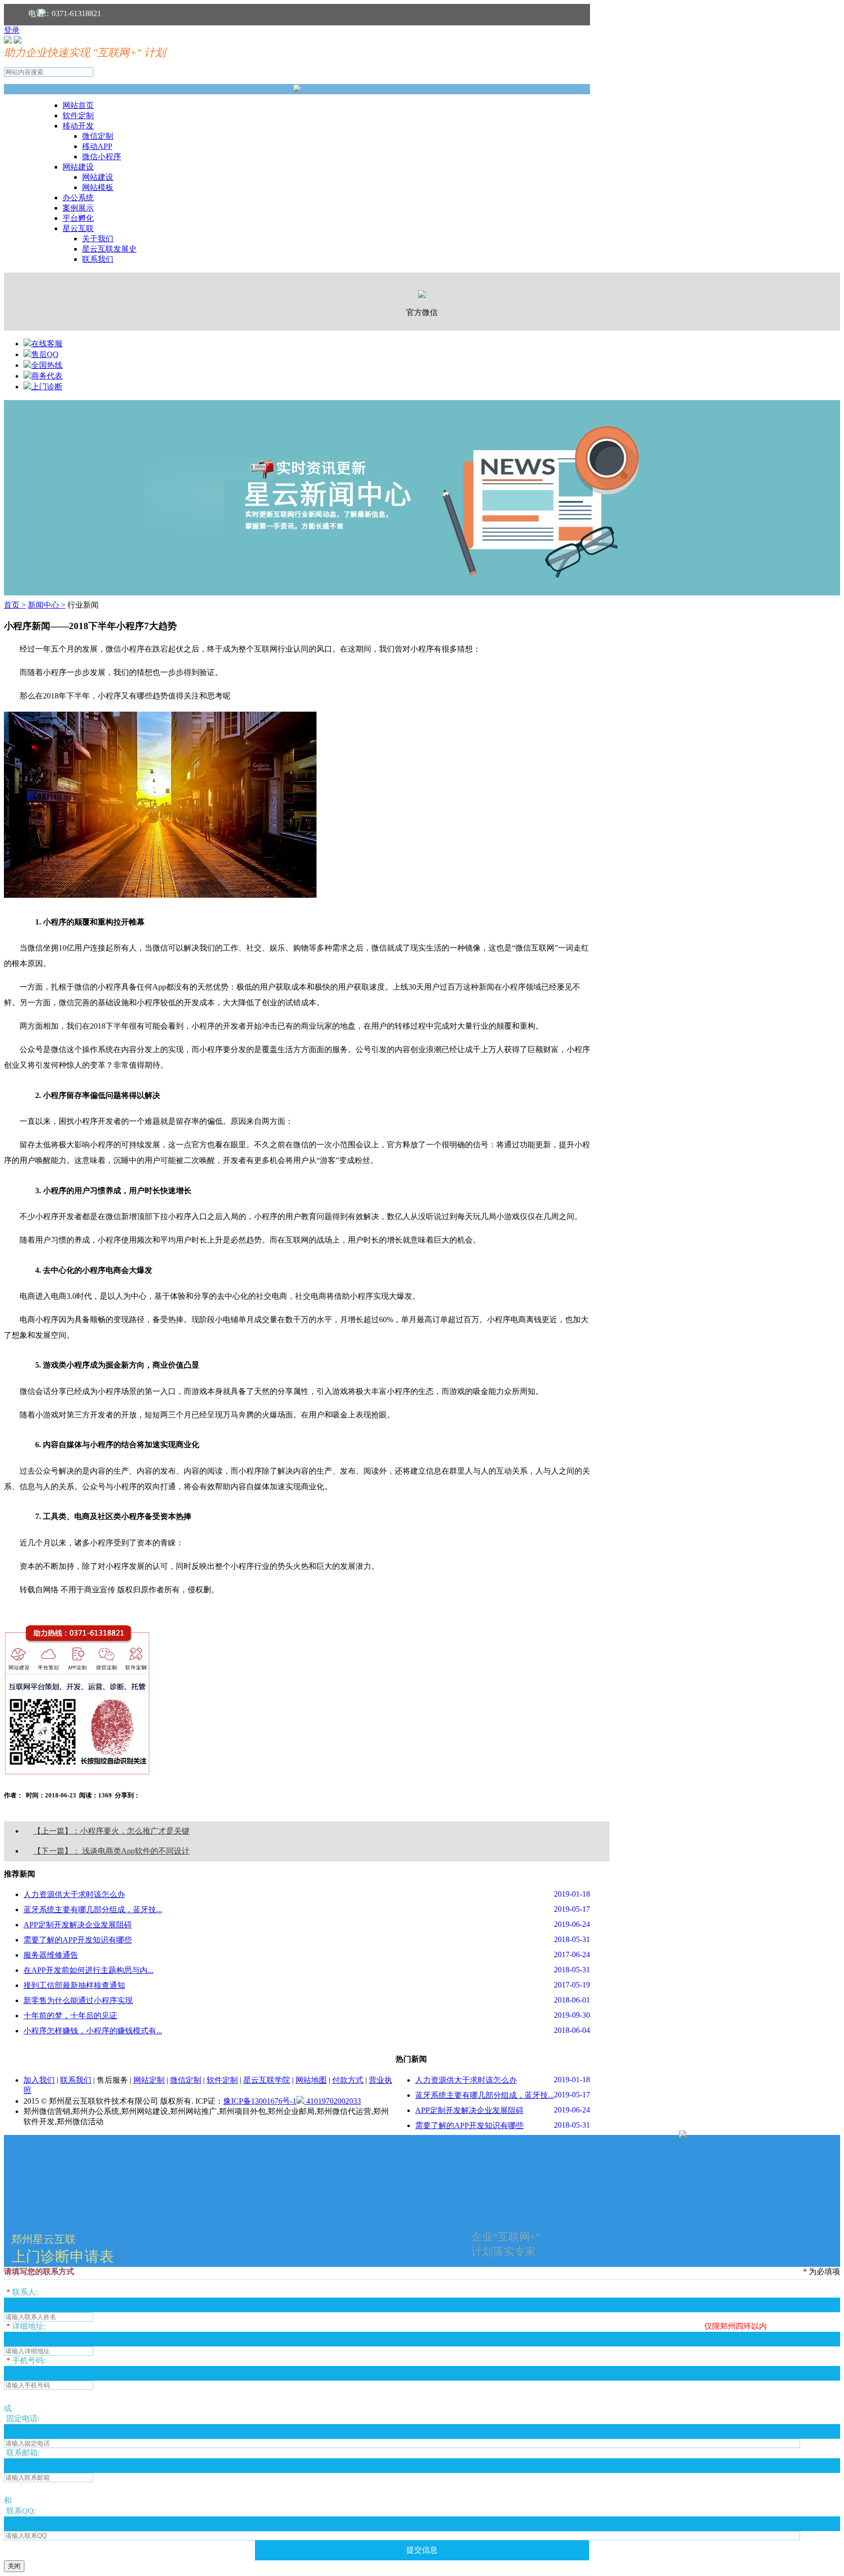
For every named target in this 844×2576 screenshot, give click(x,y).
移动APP (97, 146)
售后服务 (112, 2080)
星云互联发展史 (109, 249)
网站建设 (78, 167)
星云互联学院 (267, 2080)
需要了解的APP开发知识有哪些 (78, 1940)
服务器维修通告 (51, 1955)
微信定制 (98, 136)
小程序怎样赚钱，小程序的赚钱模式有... (93, 2031)
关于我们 (98, 239)
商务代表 (47, 376)
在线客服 (47, 344)
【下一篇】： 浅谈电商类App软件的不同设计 (111, 1851)
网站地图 (311, 2080)
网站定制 (149, 2080)
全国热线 (47, 365)
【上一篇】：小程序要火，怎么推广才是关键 (111, 1831)
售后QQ (45, 354)
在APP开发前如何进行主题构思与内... (88, 1970)
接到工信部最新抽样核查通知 (74, 1985)
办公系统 (78, 198)
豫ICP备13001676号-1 (260, 2101)
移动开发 (78, 126)
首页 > (15, 605)
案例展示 (78, 208)
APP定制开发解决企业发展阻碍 (78, 1925)
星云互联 (78, 228)
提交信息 (422, 2550)
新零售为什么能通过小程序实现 (78, 2000)
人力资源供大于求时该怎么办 (74, 1894)
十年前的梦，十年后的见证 (70, 2016)
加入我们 (39, 2080)
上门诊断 (47, 387)
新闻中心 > (47, 605)
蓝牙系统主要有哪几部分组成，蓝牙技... (93, 1910)
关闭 (14, 2566)
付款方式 (348, 2080)
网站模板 (98, 187)
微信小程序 (102, 157)
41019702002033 (333, 2101)
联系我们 (98, 259)
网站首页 (78, 105)
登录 (12, 30)
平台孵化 (78, 218)
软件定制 (78, 116)
